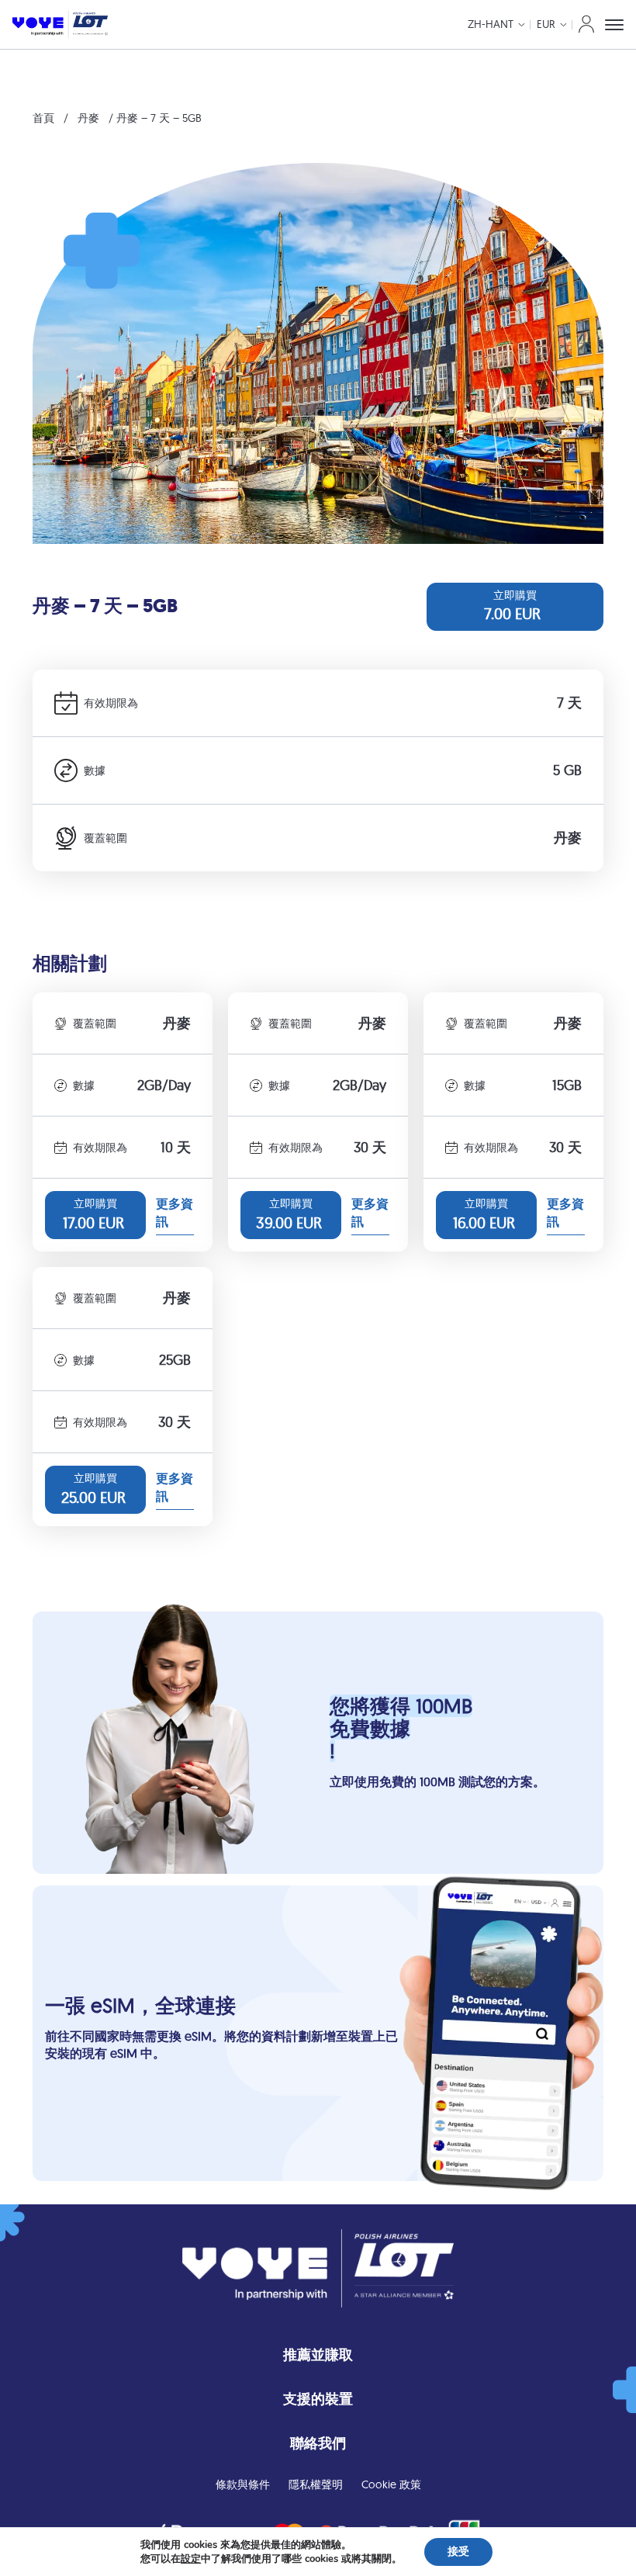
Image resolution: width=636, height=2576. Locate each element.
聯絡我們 (318, 2443)
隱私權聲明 (316, 2484)
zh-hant (491, 24)
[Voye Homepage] (60, 24)
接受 (458, 2552)
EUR (546, 24)
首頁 (43, 118)
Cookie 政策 (391, 2484)
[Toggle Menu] (614, 25)
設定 (191, 2559)
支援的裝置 (318, 2399)
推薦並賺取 (318, 2354)
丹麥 (88, 118)
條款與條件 (243, 2484)
